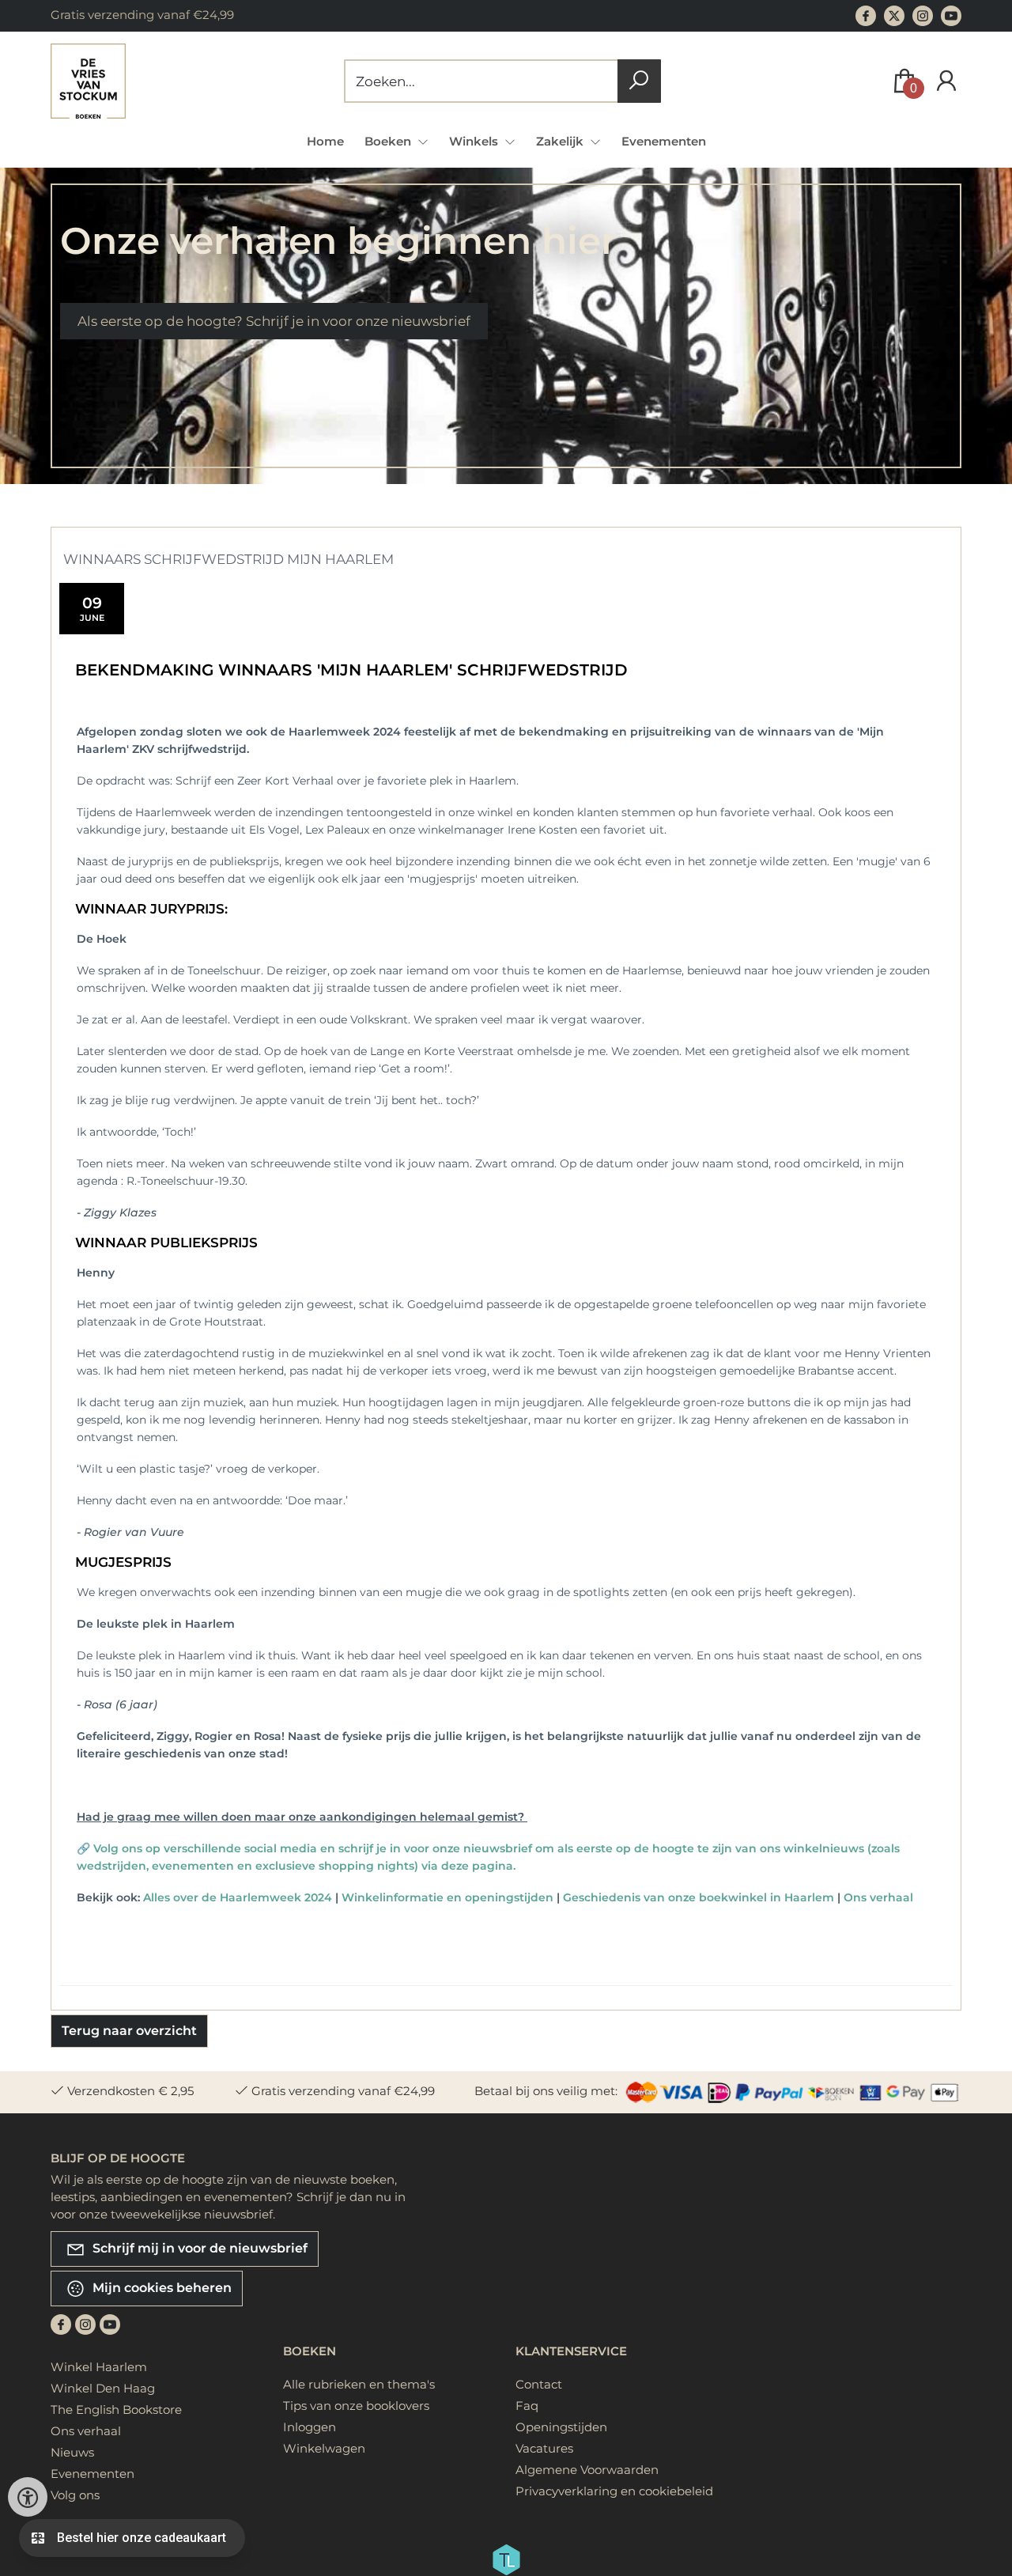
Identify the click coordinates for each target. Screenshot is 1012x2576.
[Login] (946, 81)
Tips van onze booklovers (356, 2406)
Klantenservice (571, 2351)
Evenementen (664, 141)
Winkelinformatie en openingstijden (447, 1897)
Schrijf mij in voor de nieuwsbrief (198, 2248)
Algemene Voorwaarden (587, 2470)
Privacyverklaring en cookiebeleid (614, 2491)
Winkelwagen (324, 2448)
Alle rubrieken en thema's (359, 2384)
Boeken (310, 2351)
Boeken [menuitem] (389, 141)
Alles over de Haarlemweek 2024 (238, 1897)
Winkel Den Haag (103, 2388)
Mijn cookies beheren (160, 2288)
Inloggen (310, 2427)
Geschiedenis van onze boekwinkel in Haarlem (699, 1897)
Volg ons (75, 2495)
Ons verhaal (878, 1897)
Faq (527, 2406)
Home (325, 141)
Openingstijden (561, 2427)
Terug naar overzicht (129, 2031)
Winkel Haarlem (99, 2367)
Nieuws (72, 2452)
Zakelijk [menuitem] (561, 141)
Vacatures (544, 2448)
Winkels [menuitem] (475, 141)
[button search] (639, 81)
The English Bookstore (116, 2410)
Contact (539, 2384)
